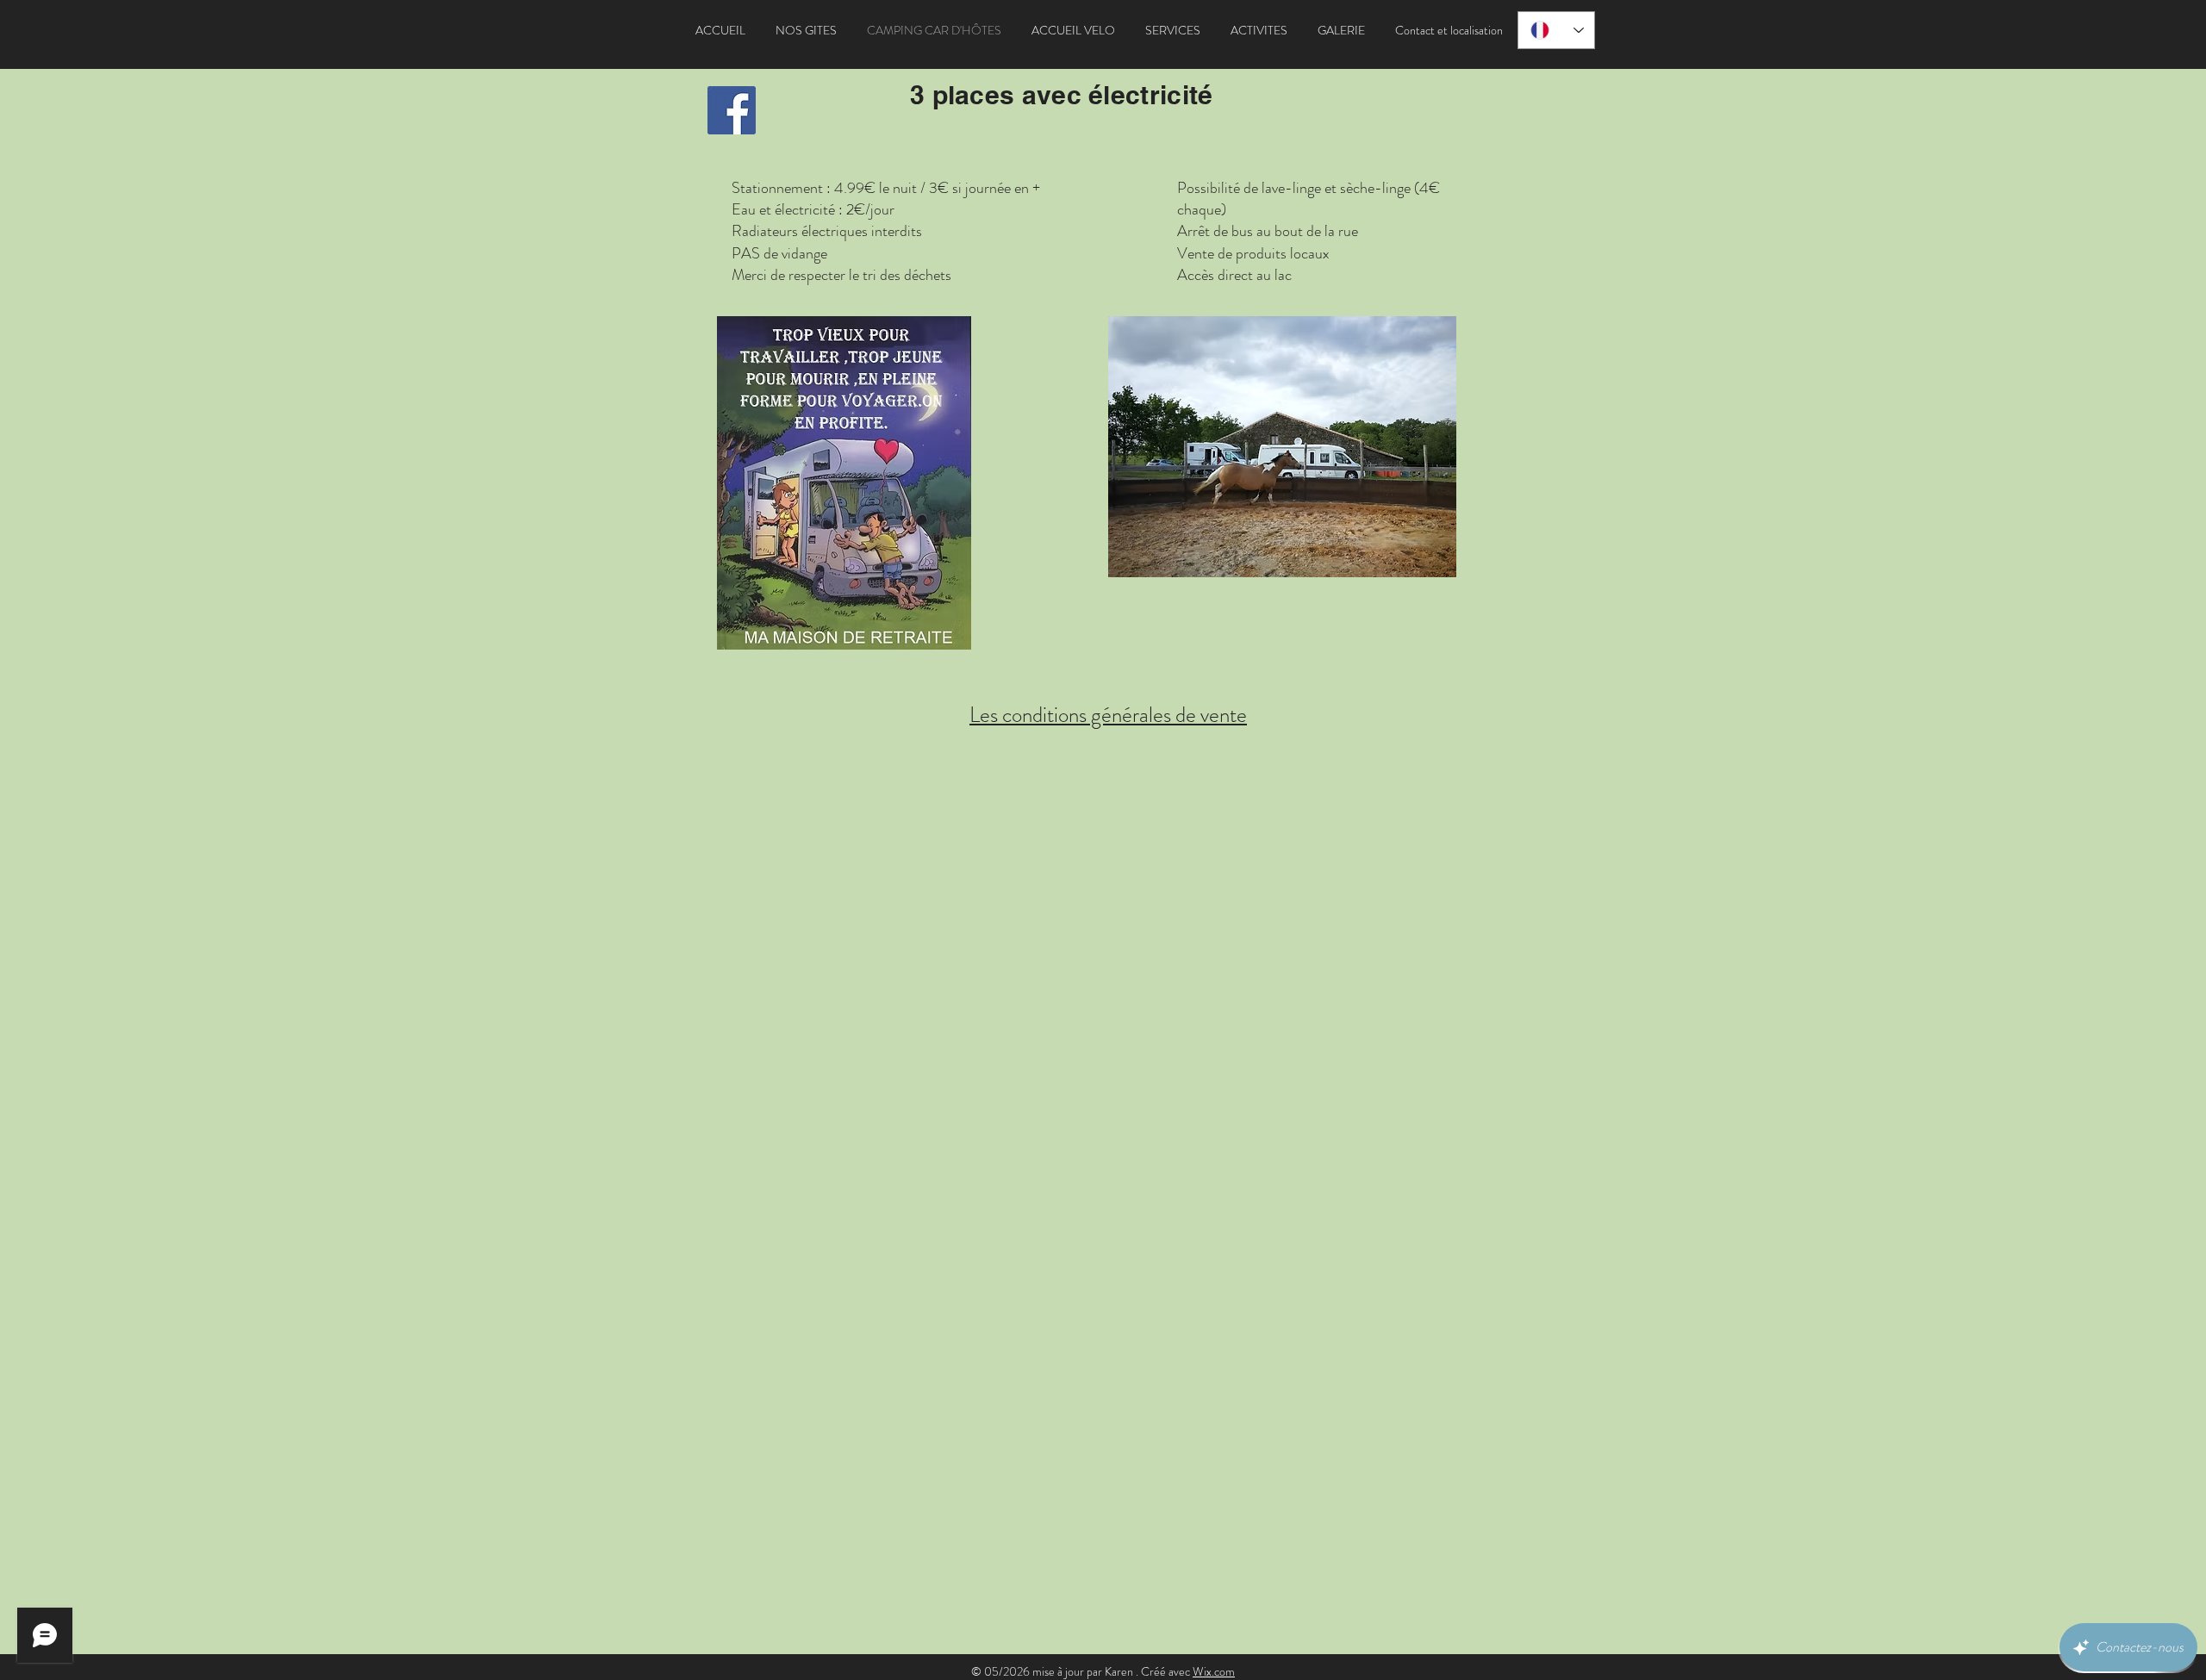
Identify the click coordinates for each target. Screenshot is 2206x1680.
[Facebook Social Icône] (732, 110)
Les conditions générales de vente (1108, 715)
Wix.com (1214, 1671)
